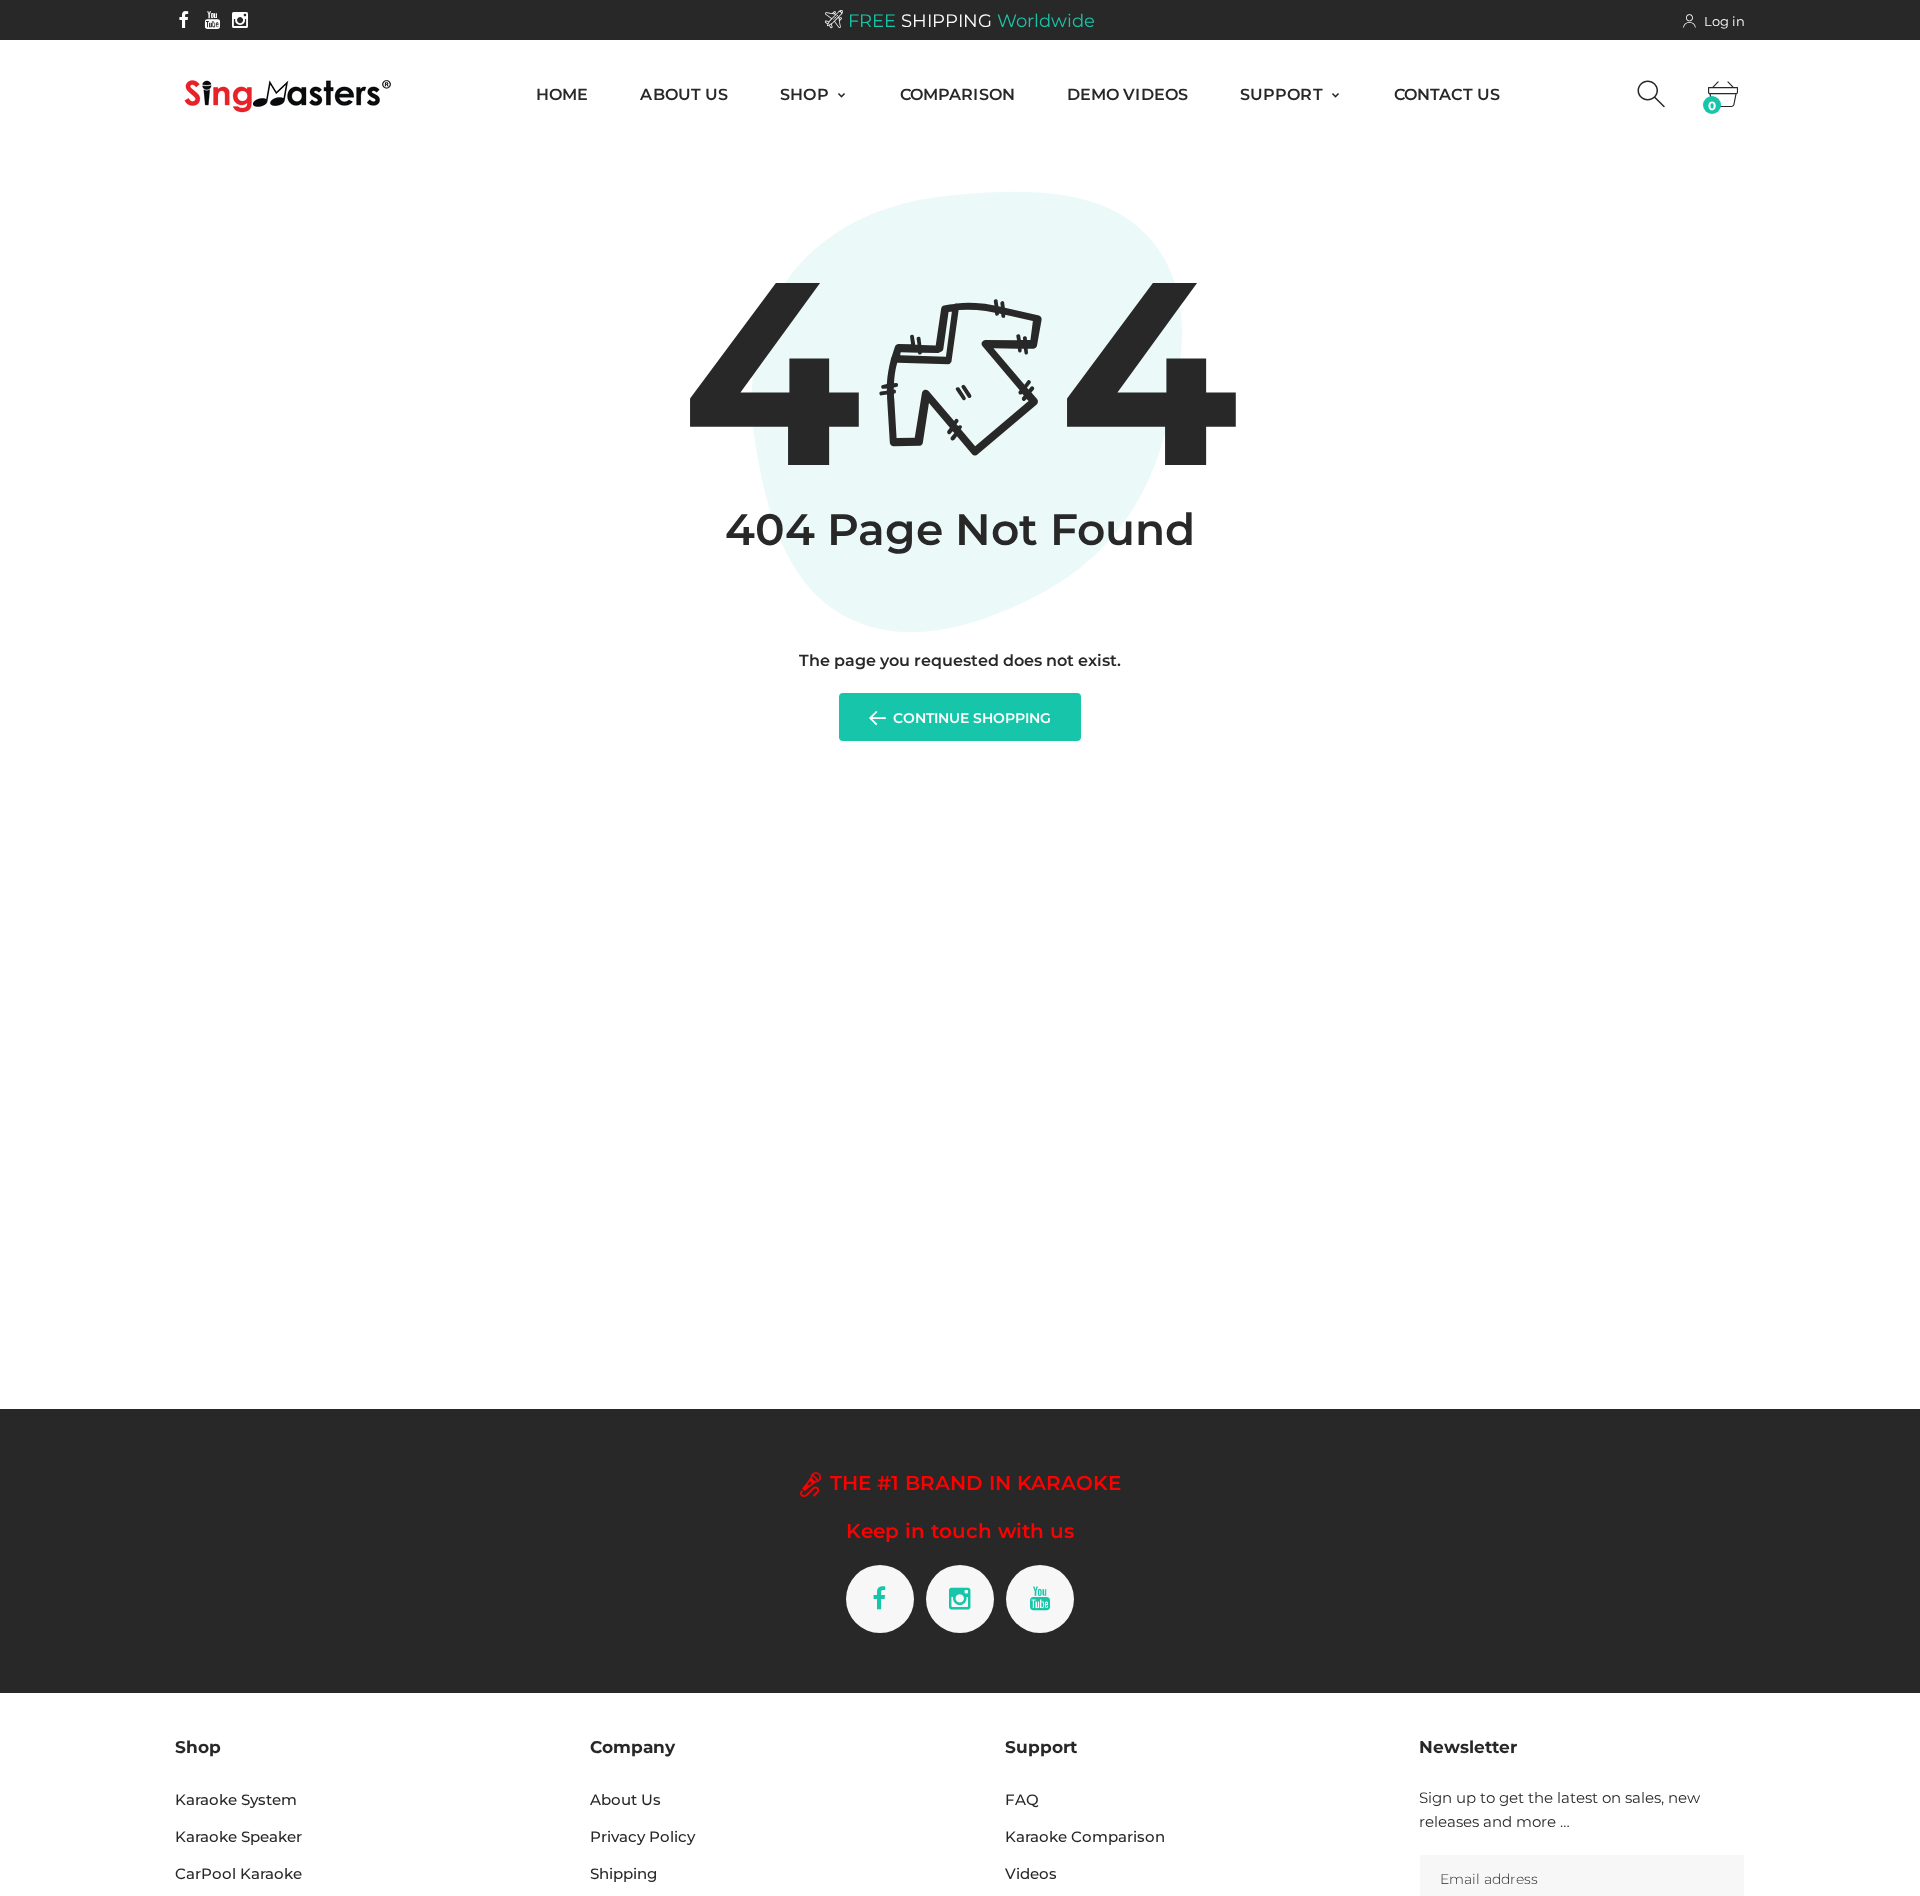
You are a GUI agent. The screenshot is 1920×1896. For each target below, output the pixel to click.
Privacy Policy (642, 1836)
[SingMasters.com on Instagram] (240, 20)
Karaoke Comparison (1085, 1836)
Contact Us (1447, 94)
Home (562, 94)
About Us (684, 94)
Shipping (623, 1873)
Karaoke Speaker (238, 1836)
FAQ (1022, 1799)
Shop (806, 94)
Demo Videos (1127, 94)
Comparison (957, 94)
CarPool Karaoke (238, 1873)
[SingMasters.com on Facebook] (184, 20)
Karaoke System (236, 1799)
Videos (1031, 1873)
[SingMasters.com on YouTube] (212, 20)
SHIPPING (971, 21)
